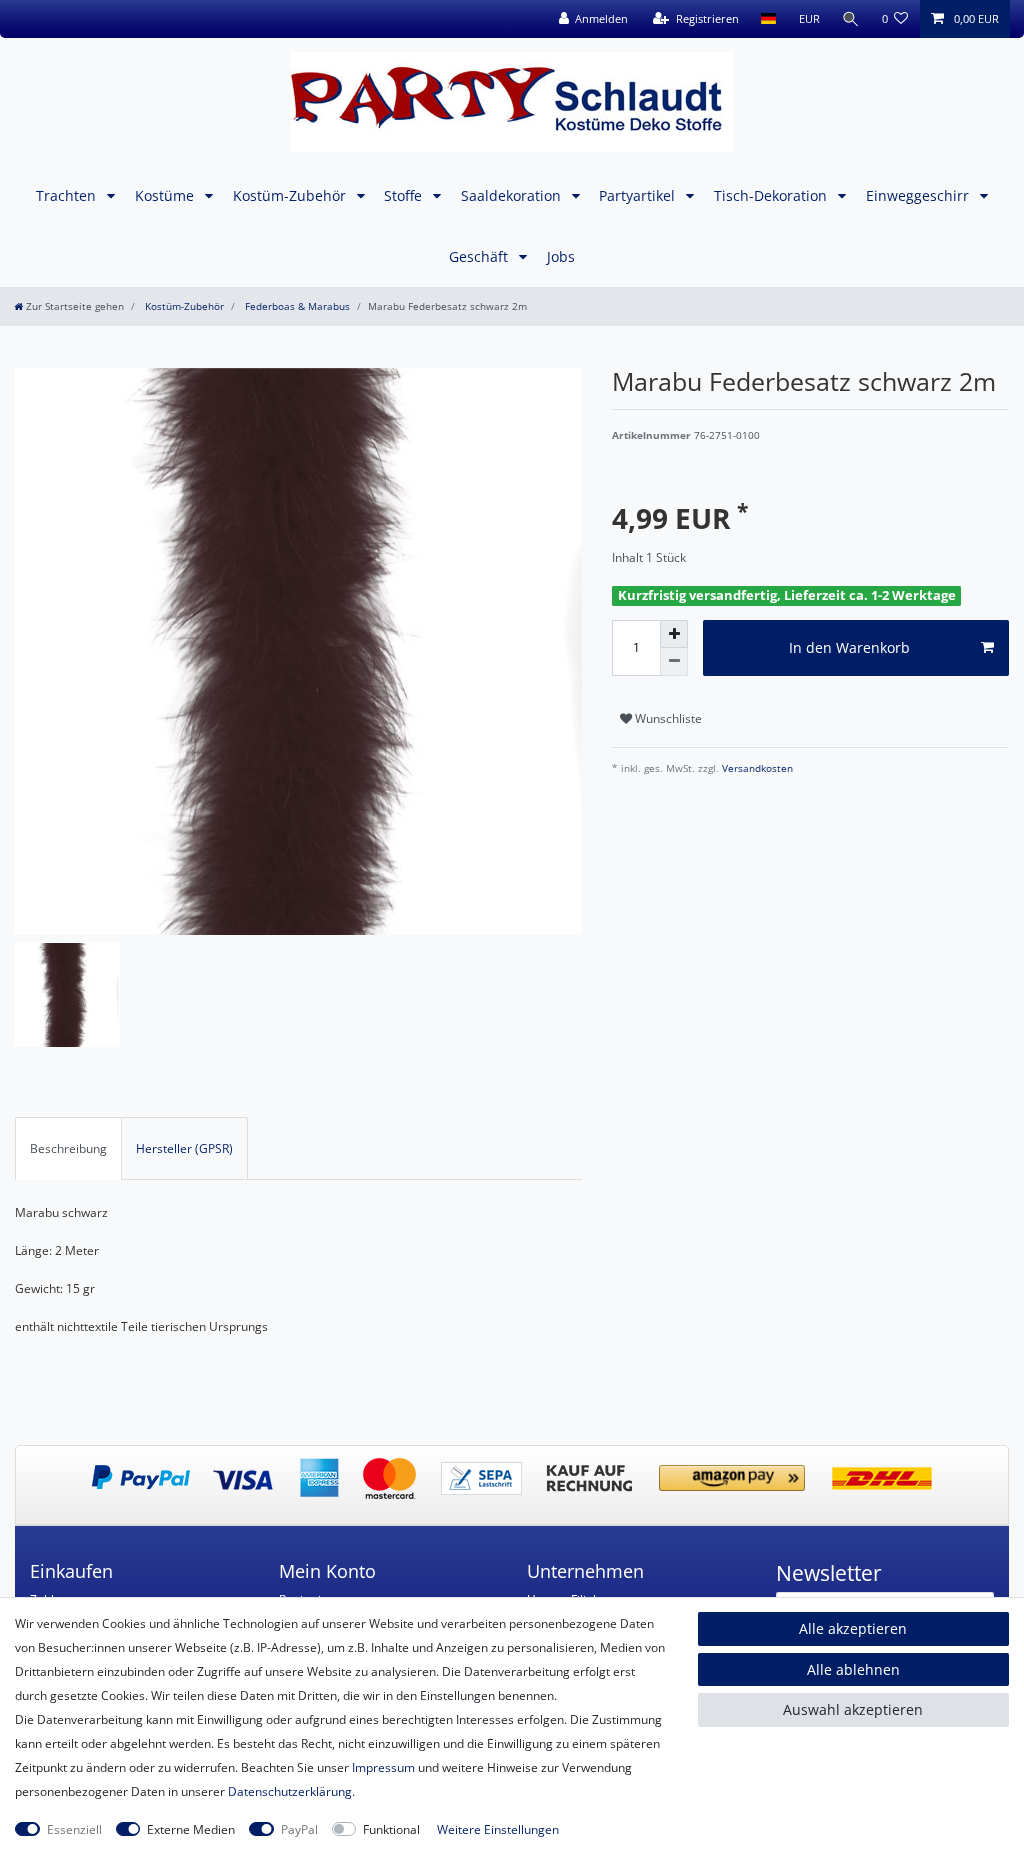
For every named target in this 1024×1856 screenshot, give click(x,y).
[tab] (68, 1148)
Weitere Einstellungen (498, 1829)
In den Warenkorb (849, 647)
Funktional (391, 1829)
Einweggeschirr (919, 195)
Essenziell (74, 1829)
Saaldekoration (513, 195)
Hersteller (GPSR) (184, 1148)
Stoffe (405, 195)
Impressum (383, 1767)
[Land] (768, 19)
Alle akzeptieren (853, 1628)
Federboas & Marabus (296, 306)
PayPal (299, 1829)
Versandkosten (756, 768)
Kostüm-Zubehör (291, 195)
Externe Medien (191, 1829)
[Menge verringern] (674, 662)
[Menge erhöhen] (674, 634)
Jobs (561, 256)
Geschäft (480, 256)
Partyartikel (639, 195)
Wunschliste (667, 718)
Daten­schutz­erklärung (290, 1791)
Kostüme (166, 195)
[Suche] (851, 19)
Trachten (68, 195)
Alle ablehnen (853, 1669)
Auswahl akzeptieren (853, 1709)
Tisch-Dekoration (772, 195)
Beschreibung (68, 1148)
